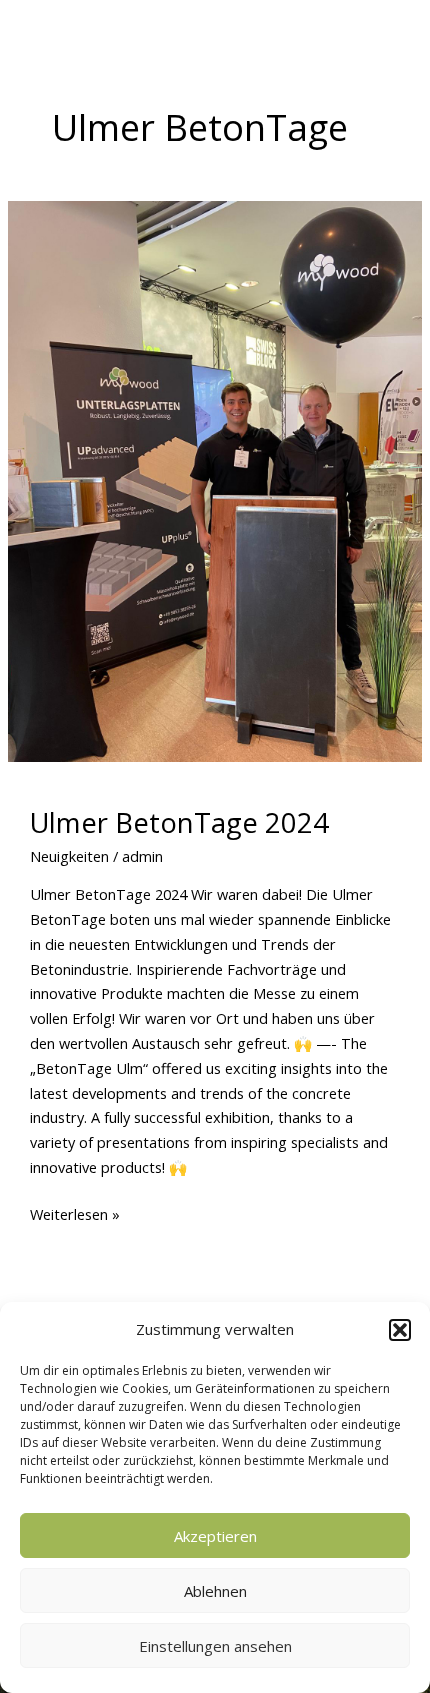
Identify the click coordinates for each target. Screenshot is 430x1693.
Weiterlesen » (75, 1213)
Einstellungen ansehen (215, 1646)
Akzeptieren (215, 1536)
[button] (400, 1330)
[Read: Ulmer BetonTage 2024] (215, 481)
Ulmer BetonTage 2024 (179, 822)
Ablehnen (215, 1591)
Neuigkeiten (69, 856)
